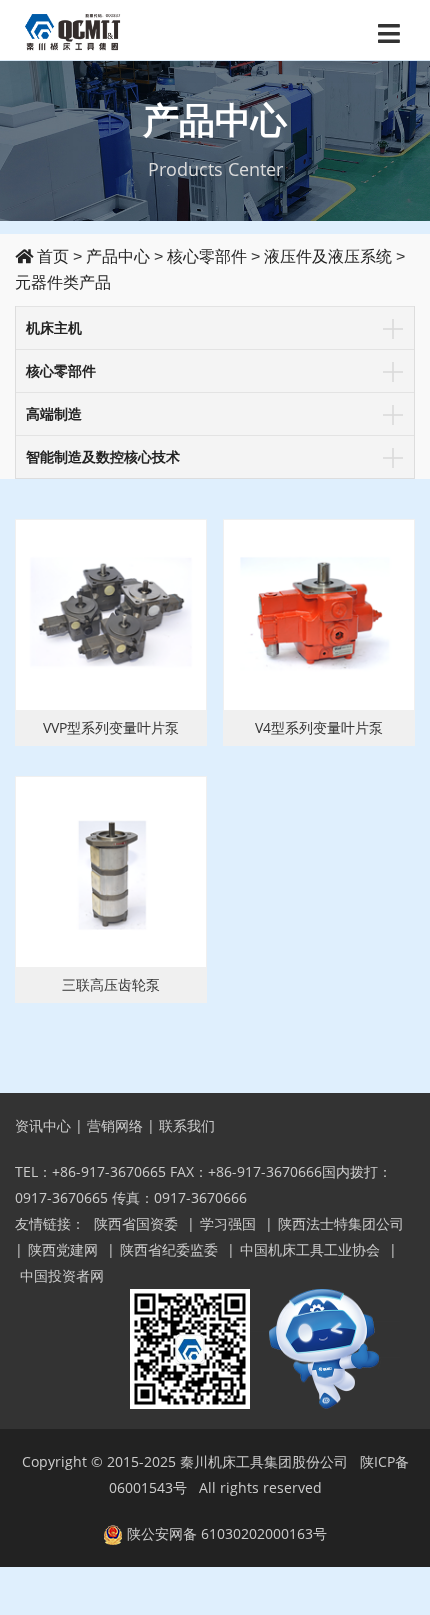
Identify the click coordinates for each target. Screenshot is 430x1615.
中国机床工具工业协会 (310, 1249)
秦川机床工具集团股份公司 (264, 1461)
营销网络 (115, 1125)
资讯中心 (43, 1125)
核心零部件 (207, 256)
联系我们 (187, 1125)
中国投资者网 (62, 1275)
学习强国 (228, 1223)
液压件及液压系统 (328, 256)
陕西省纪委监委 (169, 1249)
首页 (51, 256)
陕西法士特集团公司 (341, 1223)
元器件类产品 (63, 282)
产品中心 (118, 256)
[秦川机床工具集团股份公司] (73, 30)
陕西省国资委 (136, 1223)
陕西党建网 (63, 1249)
